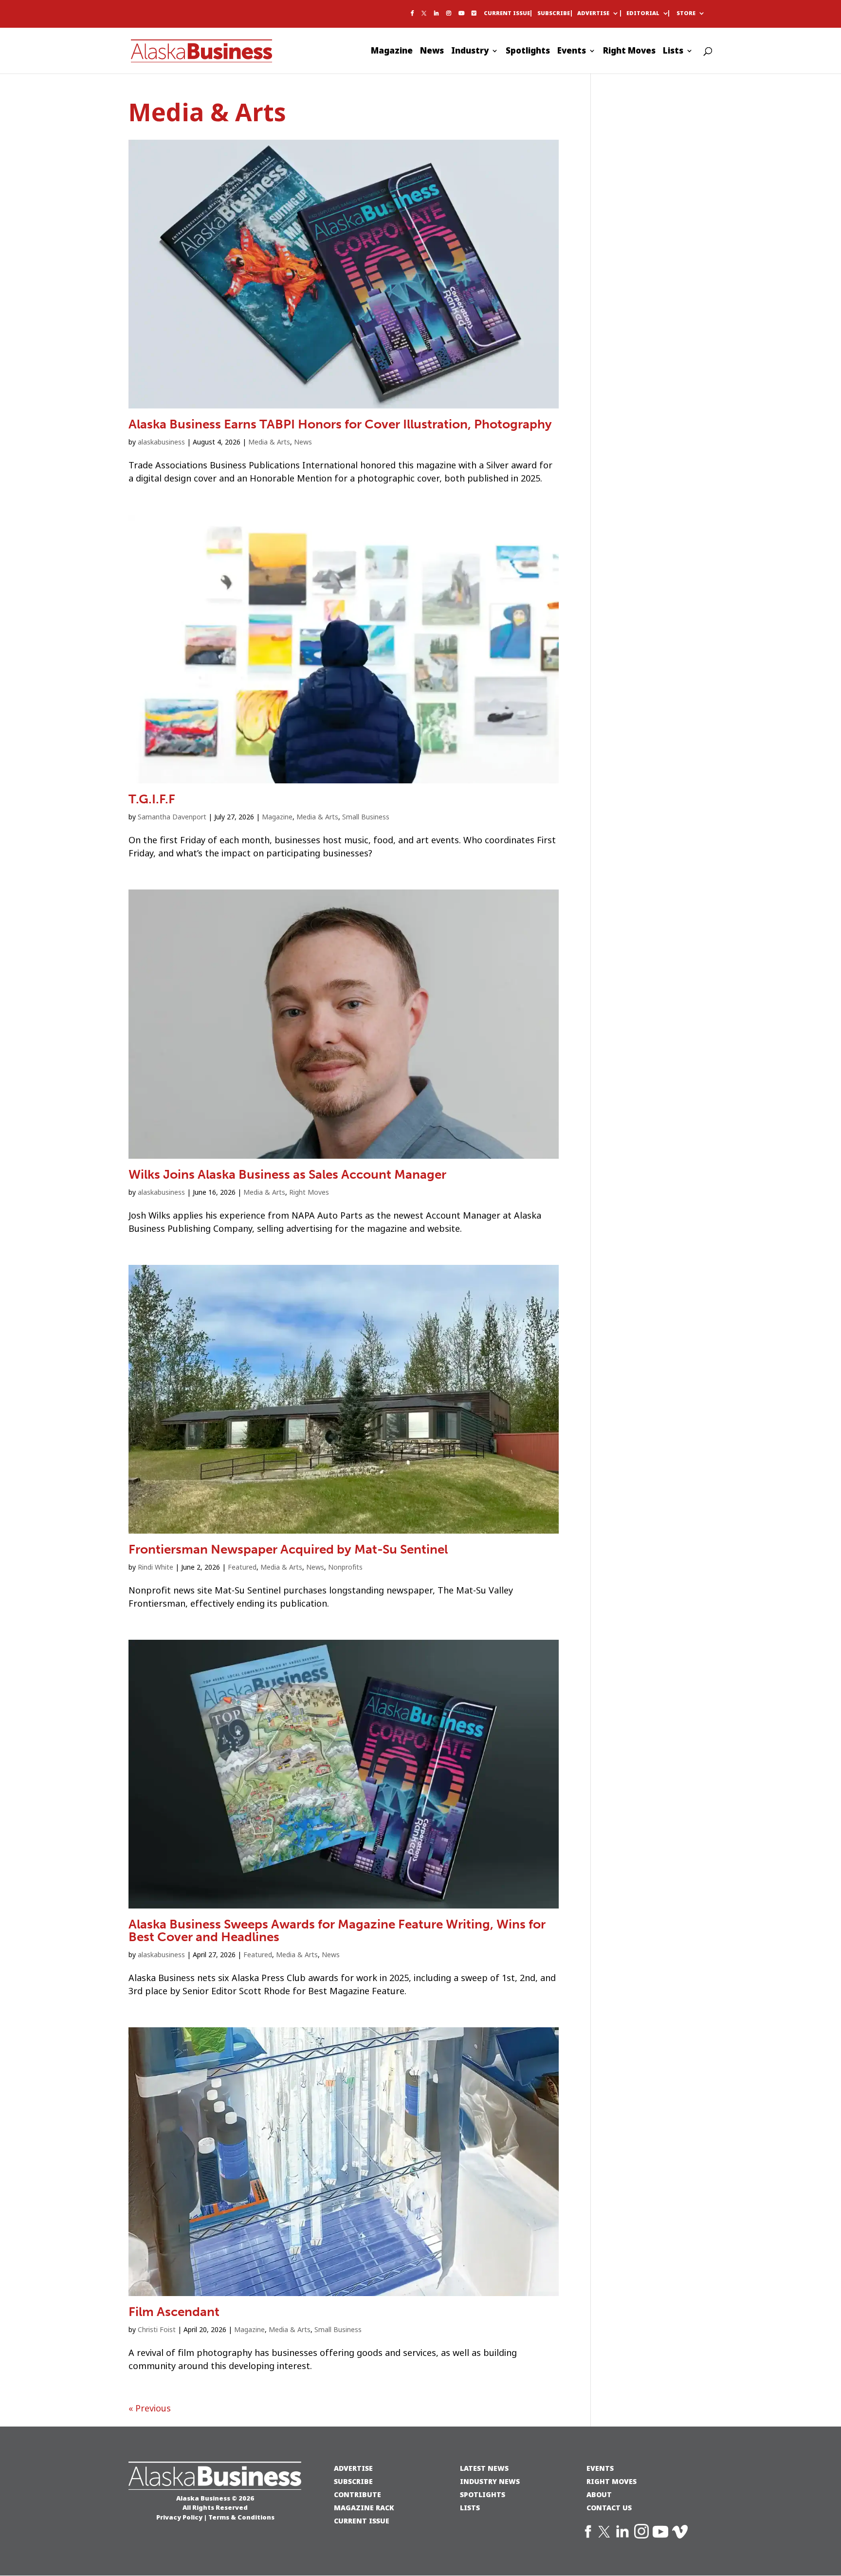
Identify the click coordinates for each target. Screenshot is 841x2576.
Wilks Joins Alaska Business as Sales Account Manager (287, 1175)
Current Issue (507, 14)
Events (572, 52)
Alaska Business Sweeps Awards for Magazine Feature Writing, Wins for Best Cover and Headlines (337, 1931)
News (432, 52)
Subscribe (554, 14)
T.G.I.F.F (152, 799)
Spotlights (528, 52)
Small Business (366, 817)
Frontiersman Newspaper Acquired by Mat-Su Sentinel (288, 1549)
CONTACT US (609, 2508)
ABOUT (599, 2494)
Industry (470, 52)
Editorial (643, 14)
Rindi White (155, 1567)
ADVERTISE (353, 2468)
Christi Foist (157, 2330)
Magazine (392, 52)
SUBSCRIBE (353, 2481)
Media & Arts (269, 442)
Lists (673, 52)
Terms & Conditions (241, 2517)
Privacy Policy (179, 2517)
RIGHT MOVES (612, 2481)
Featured (242, 1567)
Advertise (593, 14)
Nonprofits (345, 1567)
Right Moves (629, 52)
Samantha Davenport (172, 817)
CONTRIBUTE (357, 2494)
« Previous (150, 2409)
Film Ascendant (174, 2312)
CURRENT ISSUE (362, 2521)
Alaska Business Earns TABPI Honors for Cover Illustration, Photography (340, 424)
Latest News (484, 2468)
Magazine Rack (364, 2508)
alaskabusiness (161, 442)
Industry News (490, 2481)
